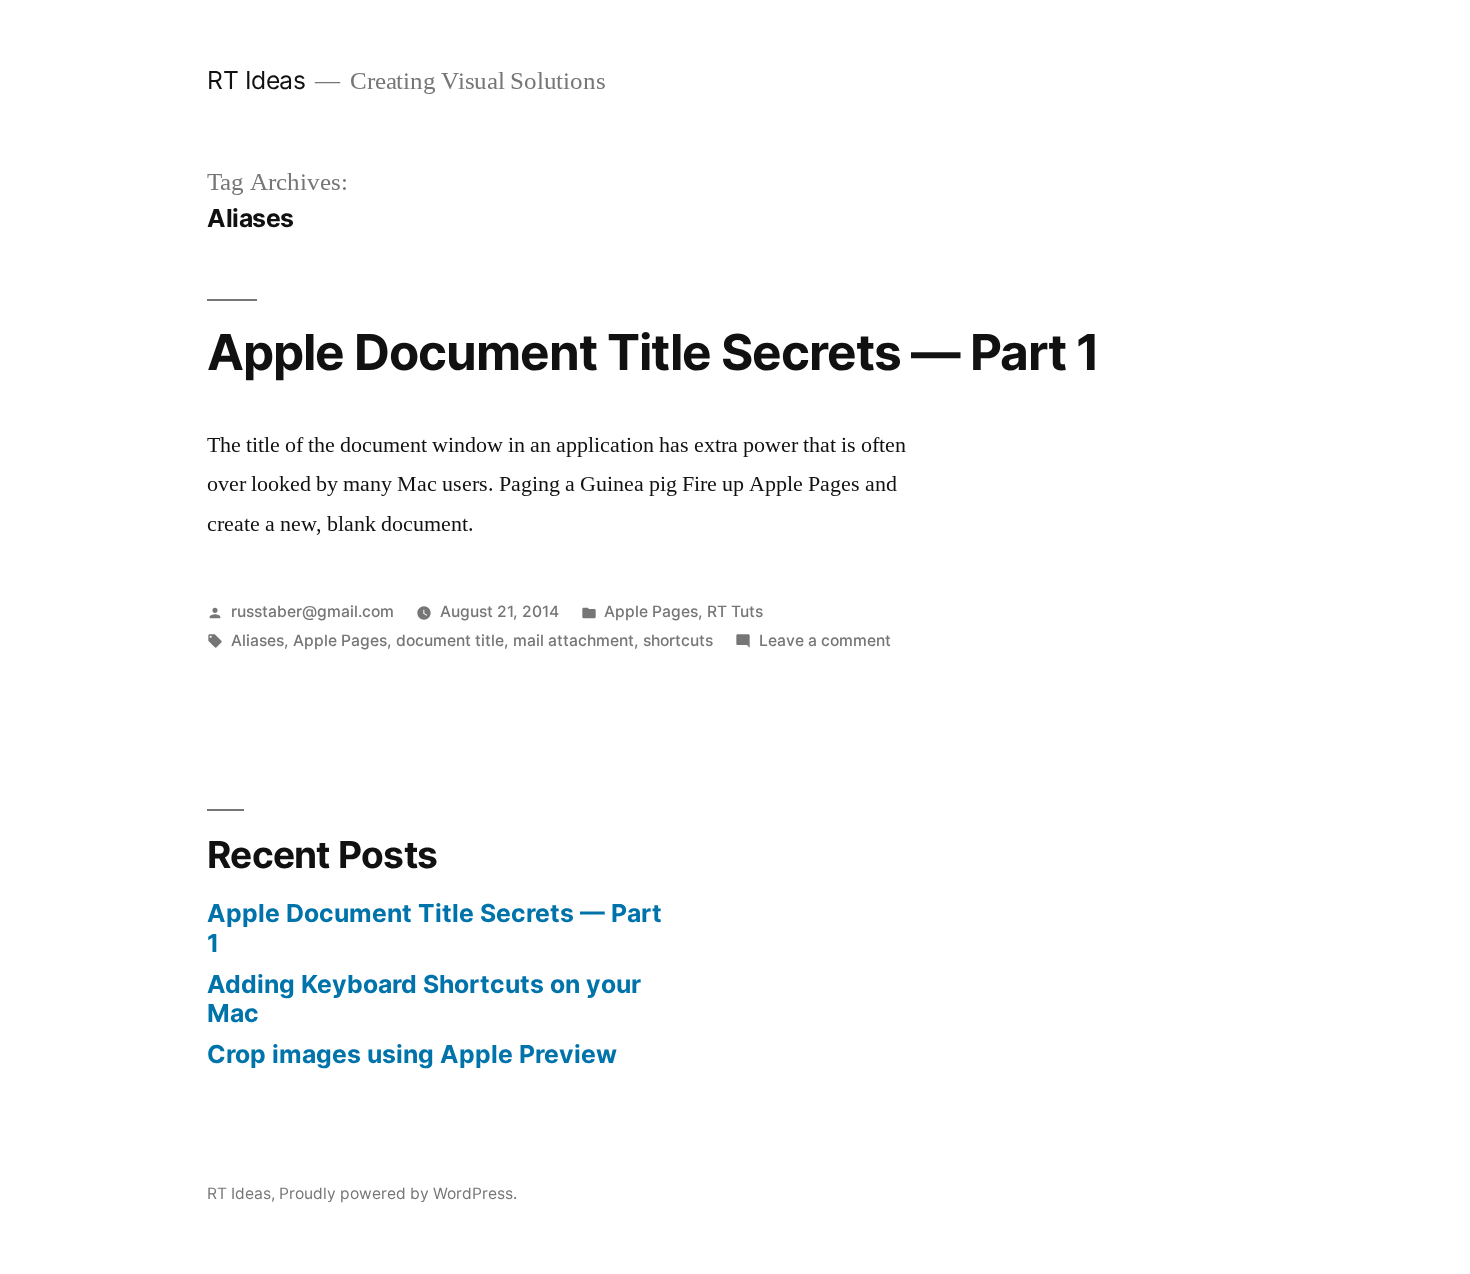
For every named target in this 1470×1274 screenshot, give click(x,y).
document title (450, 640)
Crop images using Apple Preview (412, 1054)
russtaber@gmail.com (312, 611)
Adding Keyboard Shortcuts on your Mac (424, 999)
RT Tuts (735, 611)
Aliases (257, 640)
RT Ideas (256, 80)
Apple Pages (651, 611)
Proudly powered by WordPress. (398, 1193)
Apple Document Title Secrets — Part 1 (653, 352)
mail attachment (573, 640)
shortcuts (678, 640)
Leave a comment (825, 640)
